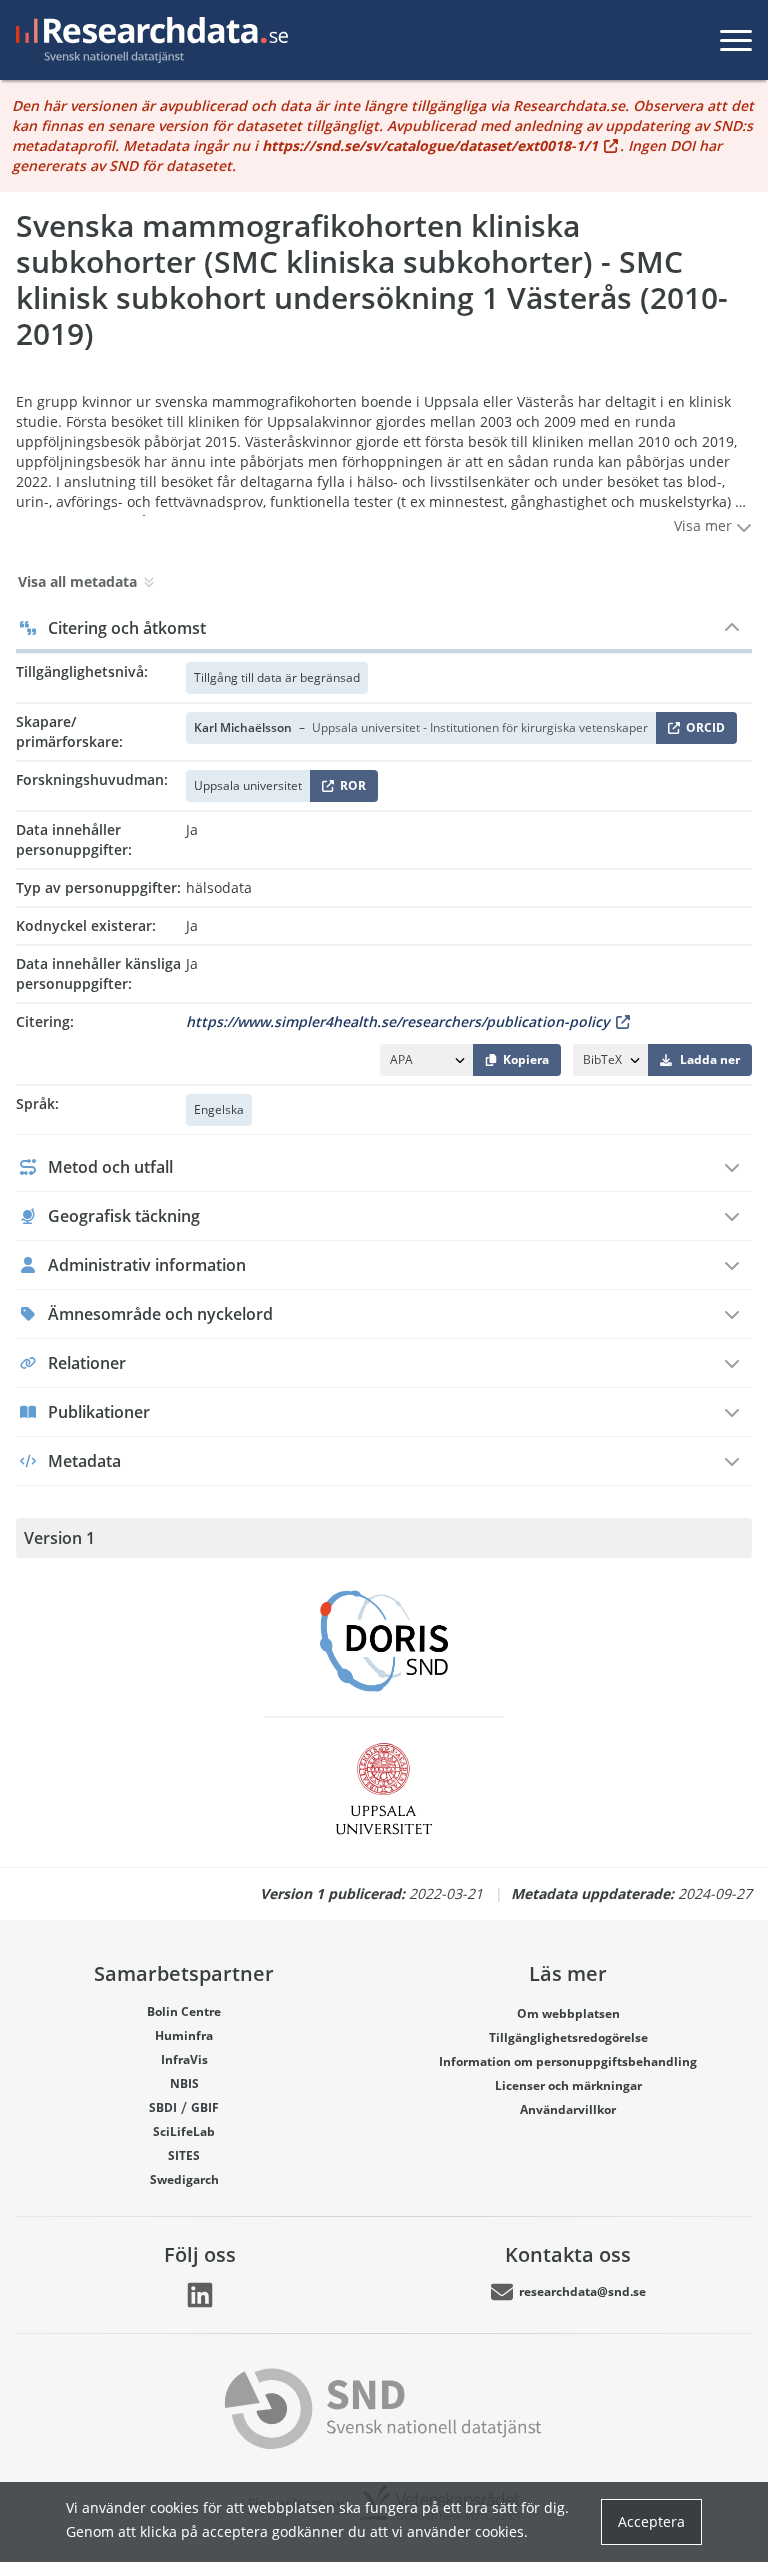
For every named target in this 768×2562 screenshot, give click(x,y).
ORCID (702, 731)
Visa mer (705, 525)
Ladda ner (710, 1059)
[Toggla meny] (736, 40)
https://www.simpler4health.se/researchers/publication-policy (398, 1021)
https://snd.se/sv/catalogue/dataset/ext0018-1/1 (430, 145)
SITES (184, 2155)
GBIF (205, 2107)
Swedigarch (184, 2179)
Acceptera (651, 2521)
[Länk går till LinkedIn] (200, 2295)
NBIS (184, 2083)
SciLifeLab (184, 2131)
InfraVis (184, 2059)
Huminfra (184, 2035)
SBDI (163, 2107)
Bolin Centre (184, 2011)
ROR (349, 789)
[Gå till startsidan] (148, 40)
